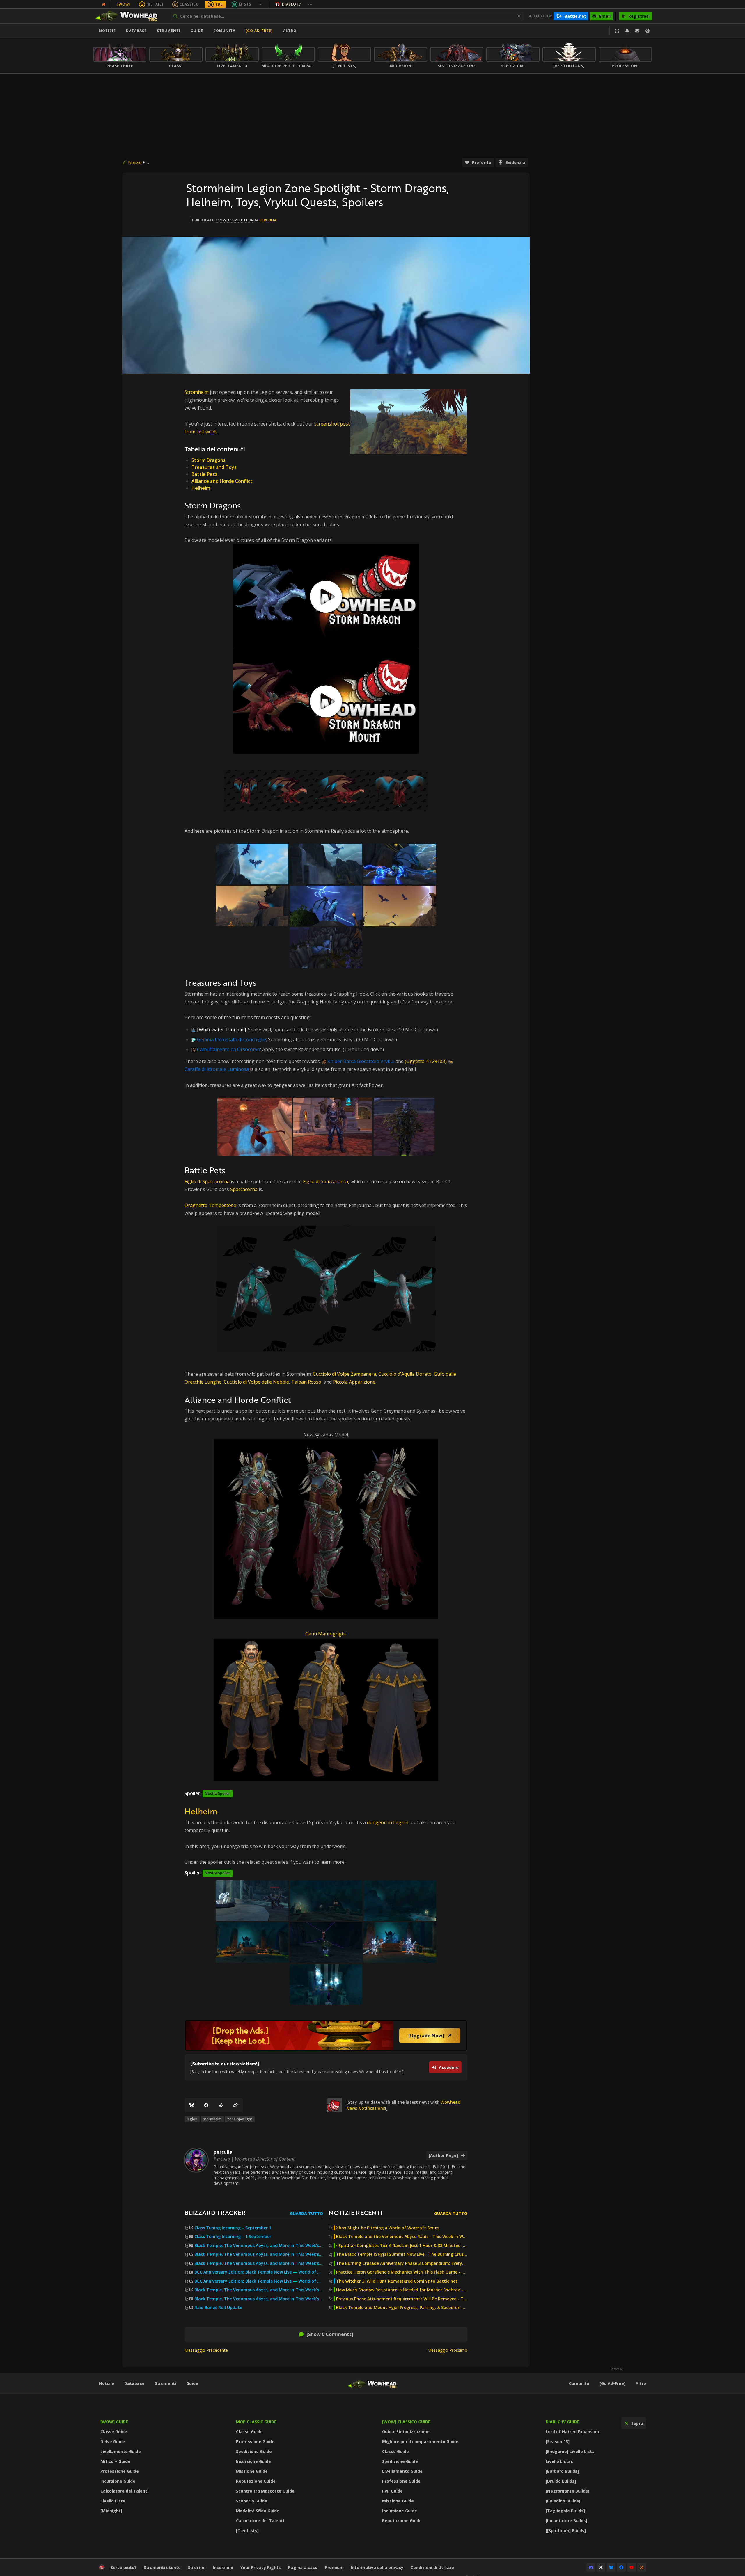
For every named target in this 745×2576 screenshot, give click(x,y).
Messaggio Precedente (206, 2350)
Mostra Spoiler (218, 1793)
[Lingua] (648, 31)
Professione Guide (120, 2471)
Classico (189, 4)
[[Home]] (129, 16)
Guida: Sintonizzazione (406, 2432)
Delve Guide (113, 2441)
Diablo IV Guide (562, 2422)
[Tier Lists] (247, 2530)
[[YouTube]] (632, 2567)
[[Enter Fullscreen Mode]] (617, 31)
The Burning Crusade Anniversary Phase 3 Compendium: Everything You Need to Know (402, 2263)
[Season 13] (558, 2441)
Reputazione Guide (256, 2481)
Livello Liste (113, 2501)
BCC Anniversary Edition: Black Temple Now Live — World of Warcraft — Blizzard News (259, 2272)
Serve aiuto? (124, 2567)
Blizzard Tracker (215, 2213)
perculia (268, 220)
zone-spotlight (240, 2119)
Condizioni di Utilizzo (432, 2567)
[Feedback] (637, 31)
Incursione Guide (118, 2481)
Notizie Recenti (356, 2213)
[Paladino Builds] (563, 2501)
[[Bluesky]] (192, 2105)
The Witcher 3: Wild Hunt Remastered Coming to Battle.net (397, 2281)
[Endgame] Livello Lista (570, 2451)
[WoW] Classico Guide (406, 2422)
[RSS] (642, 2567)
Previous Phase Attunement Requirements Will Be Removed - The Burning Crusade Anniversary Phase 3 (402, 2299)
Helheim (201, 488)
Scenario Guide (252, 2501)
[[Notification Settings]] (627, 31)
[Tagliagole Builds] (565, 2511)
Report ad (617, 2369)
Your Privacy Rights (261, 2567)
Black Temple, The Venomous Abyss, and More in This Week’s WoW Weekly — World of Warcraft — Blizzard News (259, 2246)
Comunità (224, 31)
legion (192, 2119)
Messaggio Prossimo (447, 2350)
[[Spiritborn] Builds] (566, 2530)
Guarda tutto (306, 2213)
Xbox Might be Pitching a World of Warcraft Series (388, 2228)
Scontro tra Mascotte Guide (265, 2491)
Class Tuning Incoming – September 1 (233, 2228)
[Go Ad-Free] (259, 31)
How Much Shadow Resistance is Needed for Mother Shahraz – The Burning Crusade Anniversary (402, 2290)
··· (261, 4)
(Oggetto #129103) (426, 1061)
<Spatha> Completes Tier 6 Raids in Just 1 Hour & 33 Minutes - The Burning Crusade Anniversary (402, 2246)
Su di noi (197, 2567)
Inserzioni (223, 2567)
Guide (197, 31)
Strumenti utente (162, 2567)
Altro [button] (290, 31)
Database (136, 31)
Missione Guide (252, 2471)
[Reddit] (221, 2105)
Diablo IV (291, 4)
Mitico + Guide (115, 2461)
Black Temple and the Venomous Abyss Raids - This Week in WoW (402, 2237)
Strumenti (165, 2383)
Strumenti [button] (169, 31)
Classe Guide (114, 2432)
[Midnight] (111, 2511)
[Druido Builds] (561, 2481)
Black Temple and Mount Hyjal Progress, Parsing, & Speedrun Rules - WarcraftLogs (402, 2308)
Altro (641, 2383)
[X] (601, 2567)
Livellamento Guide (121, 2451)
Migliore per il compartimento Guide (420, 2441)
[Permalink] (235, 2105)
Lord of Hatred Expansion (572, 2432)
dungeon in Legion (388, 1822)
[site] (335, 2105)
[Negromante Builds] (567, 2491)
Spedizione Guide (254, 2451)
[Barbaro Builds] (562, 2471)
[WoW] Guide (114, 2422)
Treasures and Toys (214, 467)
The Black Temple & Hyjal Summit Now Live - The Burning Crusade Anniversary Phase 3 (402, 2254)
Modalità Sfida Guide (258, 2511)
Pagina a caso (303, 2567)
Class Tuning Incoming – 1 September (233, 2237)
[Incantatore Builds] (566, 2521)
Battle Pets (204, 474)
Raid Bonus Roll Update (218, 2308)
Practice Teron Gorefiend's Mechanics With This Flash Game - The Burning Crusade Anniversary (402, 2272)
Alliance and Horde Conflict (222, 481)
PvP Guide (392, 2491)
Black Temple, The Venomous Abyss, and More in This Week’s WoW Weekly (259, 2263)
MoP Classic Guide (256, 2422)
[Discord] (591, 2567)
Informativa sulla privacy (377, 2567)
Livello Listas (559, 2461)
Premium (334, 2567)
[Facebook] (206, 2105)
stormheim (212, 2119)
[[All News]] (104, 4)
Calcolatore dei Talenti (124, 2491)
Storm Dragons (209, 460)
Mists (245, 4)
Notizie (107, 31)
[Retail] (155, 4)
